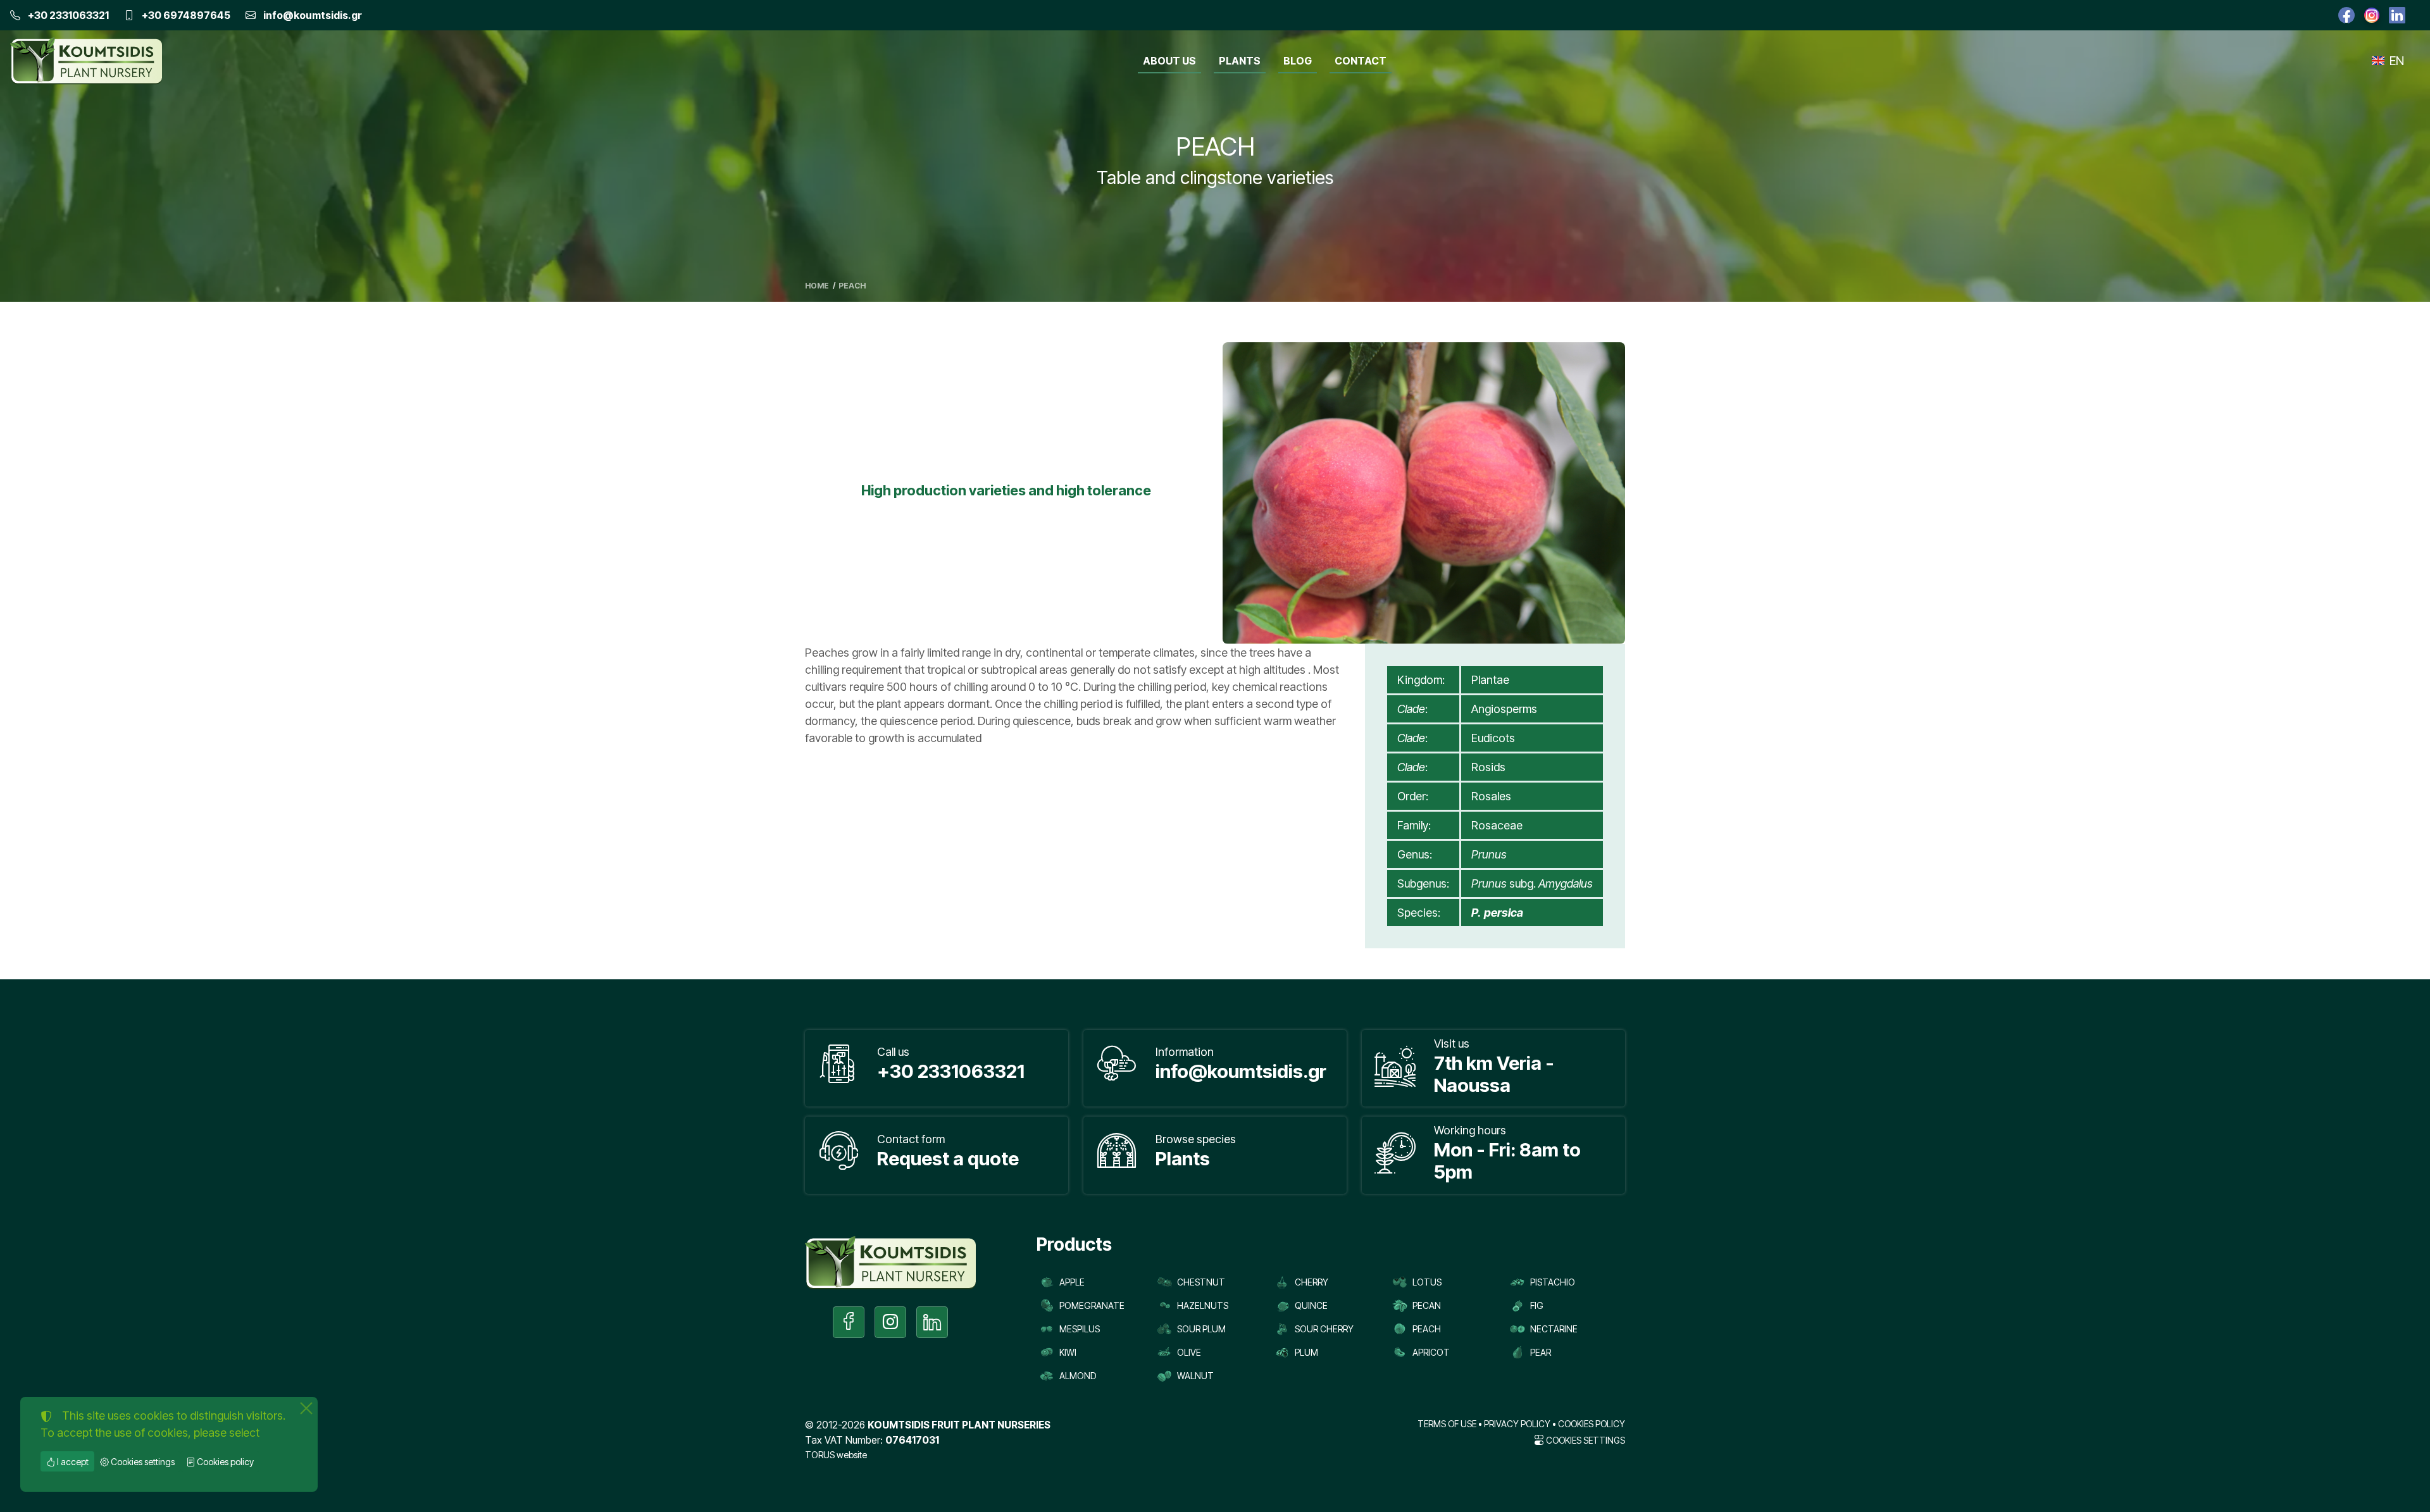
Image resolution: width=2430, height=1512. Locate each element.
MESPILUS (1080, 1329)
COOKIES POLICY (1592, 1424)
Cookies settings (142, 1462)
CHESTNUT (1201, 1282)
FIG (1537, 1305)
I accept (72, 1462)
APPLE (1072, 1282)
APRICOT (1431, 1352)
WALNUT (1195, 1376)
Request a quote (948, 1158)
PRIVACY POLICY (1517, 1424)
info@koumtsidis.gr (313, 15)
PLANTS (1240, 61)
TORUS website (836, 1455)
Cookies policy (224, 1462)
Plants (1183, 1158)
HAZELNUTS (1203, 1305)
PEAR (1541, 1352)
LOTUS (1427, 1282)
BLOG (1298, 61)
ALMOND (1078, 1376)
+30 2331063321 (68, 15)
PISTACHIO (1553, 1282)
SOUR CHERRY (1324, 1329)
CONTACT (1361, 61)
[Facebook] (2346, 15)
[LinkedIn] (2397, 15)
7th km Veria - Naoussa (1494, 1074)
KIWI (1068, 1352)
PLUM (1306, 1352)
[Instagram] (2372, 15)
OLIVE (1189, 1352)
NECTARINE (1554, 1329)
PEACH (1427, 1329)
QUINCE (1311, 1305)
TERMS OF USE (1447, 1424)
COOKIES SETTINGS (1585, 1441)
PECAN (1427, 1305)
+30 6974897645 (186, 15)
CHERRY (1312, 1282)
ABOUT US (1169, 61)
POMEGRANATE (1092, 1305)
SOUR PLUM (1201, 1329)
